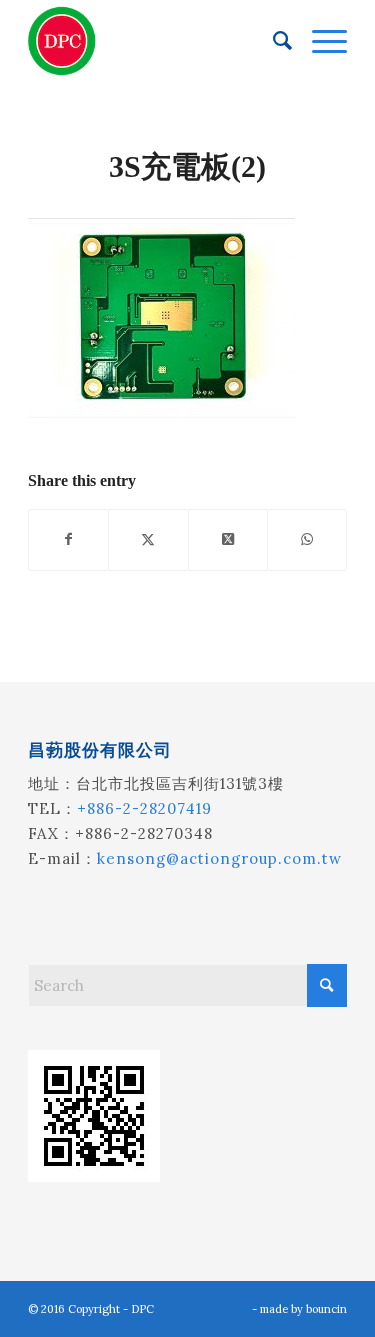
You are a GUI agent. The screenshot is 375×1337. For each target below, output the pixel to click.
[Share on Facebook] (68, 539)
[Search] (272, 41)
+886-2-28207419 (144, 808)
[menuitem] (272, 41)
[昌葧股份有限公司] (155, 41)
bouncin (326, 1309)
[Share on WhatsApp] (307, 539)
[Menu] (319, 41)
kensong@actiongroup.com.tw (219, 858)
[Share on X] (148, 539)
